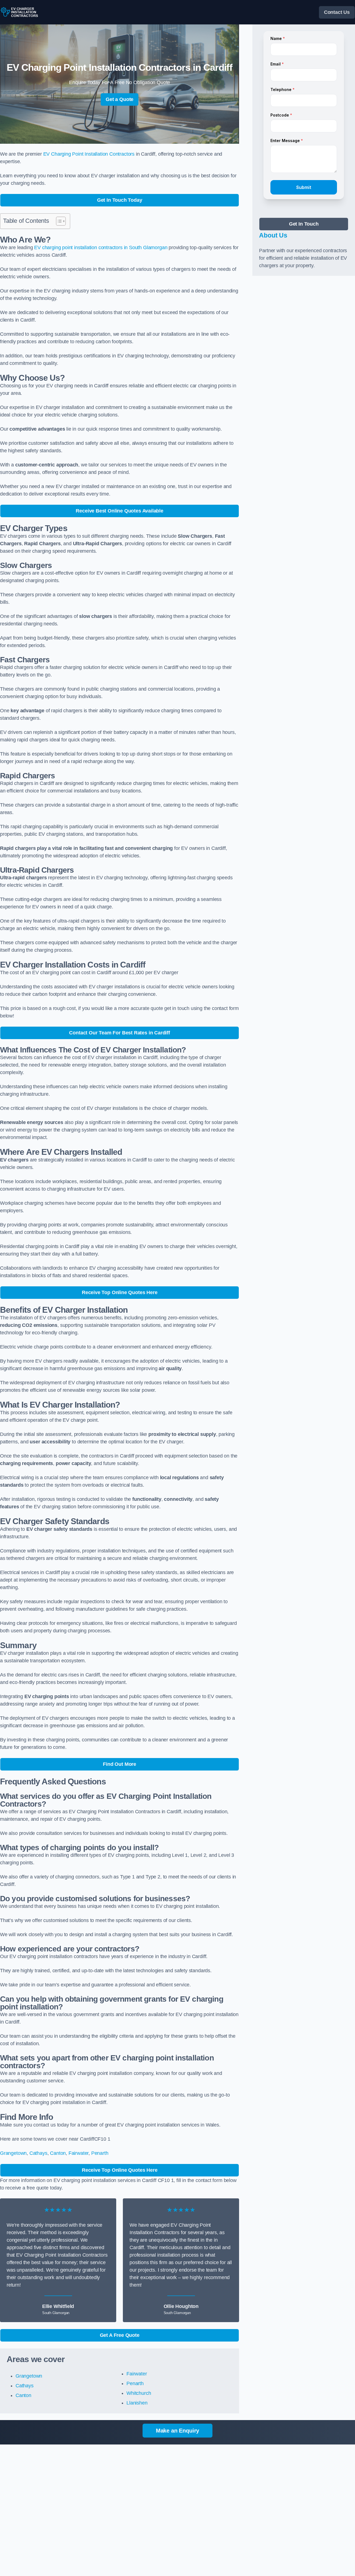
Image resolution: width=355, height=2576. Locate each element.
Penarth (100, 2153)
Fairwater (78, 2153)
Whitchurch (139, 2393)
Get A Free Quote (120, 2335)
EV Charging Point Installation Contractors (89, 154)
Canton (58, 2153)
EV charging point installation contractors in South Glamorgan (101, 248)
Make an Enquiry (177, 2431)
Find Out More (120, 1764)
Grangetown (13, 2153)
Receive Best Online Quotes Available (120, 511)
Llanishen (137, 2403)
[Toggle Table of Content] (58, 221)
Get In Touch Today (120, 200)
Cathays (38, 2153)
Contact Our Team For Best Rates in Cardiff (119, 1033)
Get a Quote (120, 99)
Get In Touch (304, 224)
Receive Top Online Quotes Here (120, 1292)
